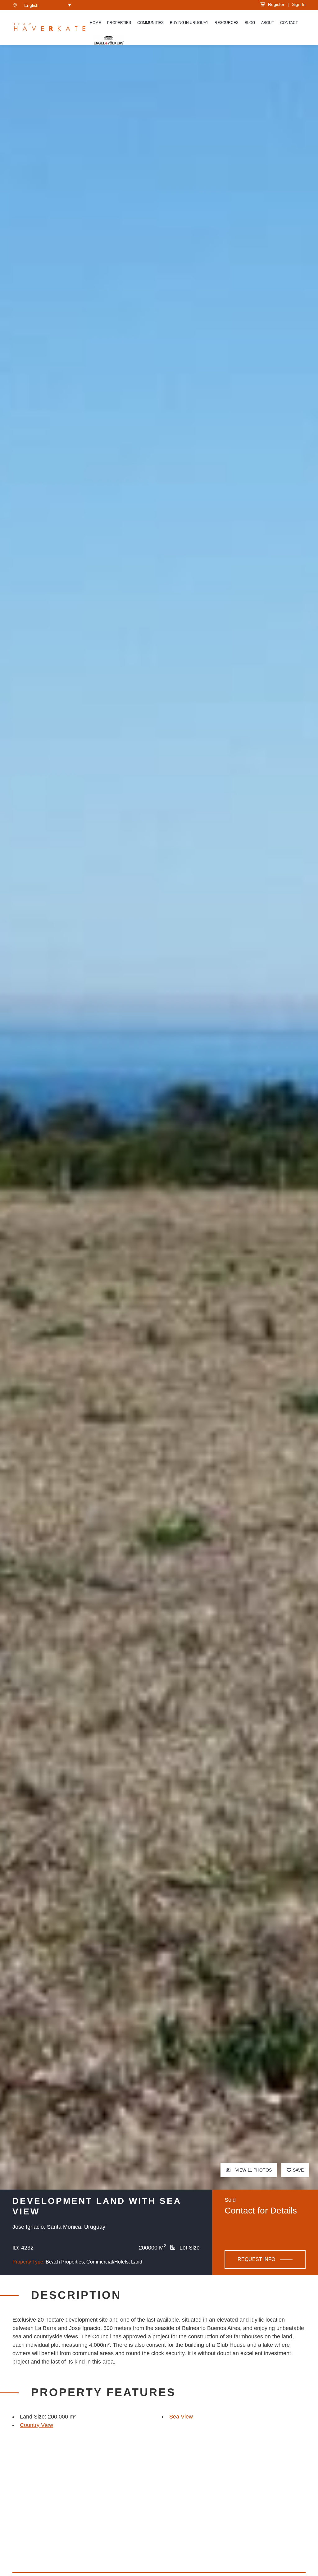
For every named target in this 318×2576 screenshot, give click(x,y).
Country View (36, 2425)
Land (137, 2262)
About (268, 23)
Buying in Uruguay (189, 23)
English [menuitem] (31, 5)
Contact (289, 23)
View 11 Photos (253, 2170)
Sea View (181, 2417)
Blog (250, 23)
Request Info (256, 2259)
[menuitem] (48, 5)
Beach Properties (65, 2262)
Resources (227, 23)
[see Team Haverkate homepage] (50, 28)
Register (275, 4)
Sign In (299, 4)
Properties (119, 23)
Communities (150, 23)
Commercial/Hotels (107, 2262)
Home (95, 23)
